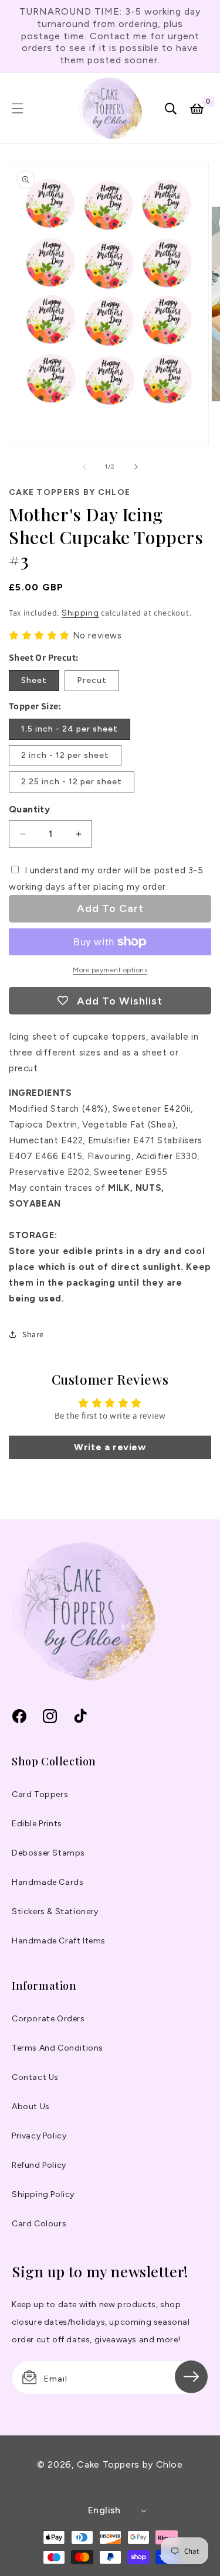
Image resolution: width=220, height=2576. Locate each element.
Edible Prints (37, 1824)
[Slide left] (84, 467)
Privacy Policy (39, 2136)
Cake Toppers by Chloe (130, 2464)
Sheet (34, 680)
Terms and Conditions (57, 2048)
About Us (31, 2107)
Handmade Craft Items (59, 1941)
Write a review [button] (110, 1447)
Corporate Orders (48, 2019)
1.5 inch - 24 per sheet (70, 729)
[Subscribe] (191, 2377)
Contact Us (35, 2077)
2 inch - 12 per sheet (65, 755)
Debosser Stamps (48, 1853)
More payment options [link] (110, 970)
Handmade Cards (48, 1882)
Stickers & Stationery (55, 1911)
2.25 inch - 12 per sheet (72, 782)
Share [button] (33, 1334)
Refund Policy (39, 2165)
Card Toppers (40, 1794)
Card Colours (39, 2224)
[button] (18, 108)
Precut (92, 680)
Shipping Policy (43, 2194)
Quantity (29, 809)
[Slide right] (136, 467)
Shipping (80, 613)
